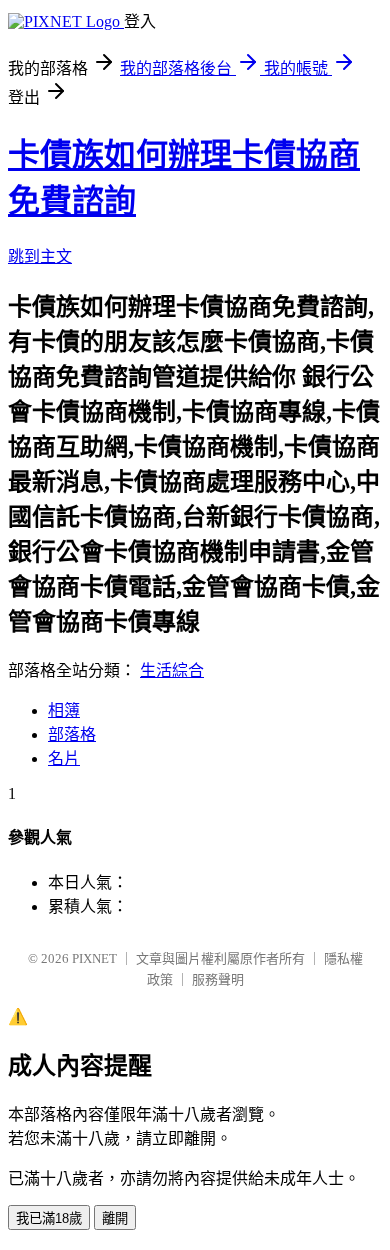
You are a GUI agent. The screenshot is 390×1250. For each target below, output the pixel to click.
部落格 (72, 734)
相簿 (64, 710)
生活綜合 (172, 670)
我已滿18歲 (49, 1218)
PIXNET (94, 958)
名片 (64, 758)
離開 (115, 1218)
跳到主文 (40, 256)
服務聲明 (218, 979)
